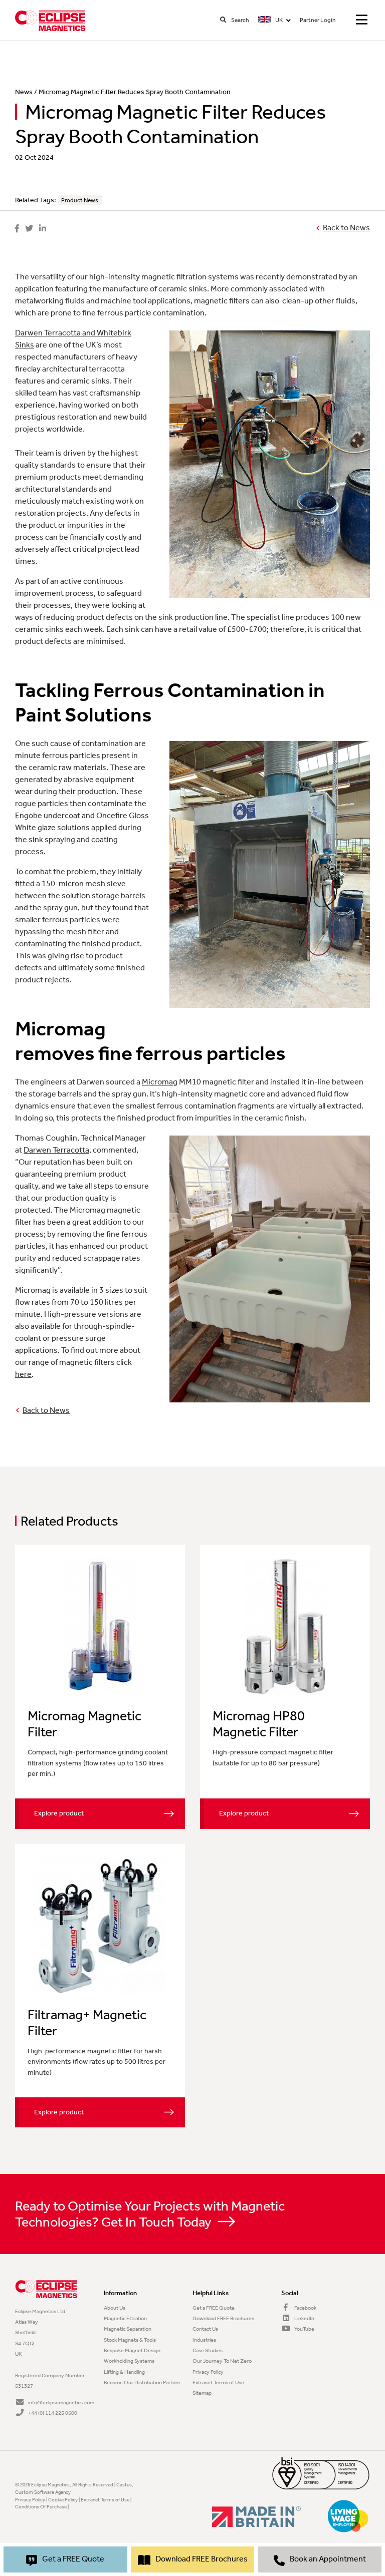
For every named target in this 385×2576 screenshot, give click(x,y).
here (23, 1374)
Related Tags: (36, 200)
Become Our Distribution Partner (142, 2382)
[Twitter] (29, 229)
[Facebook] (17, 229)
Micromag (160, 1082)
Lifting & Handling (124, 2372)
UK (278, 20)
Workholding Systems (129, 2361)
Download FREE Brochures (223, 2318)
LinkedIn (304, 2318)
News (24, 92)
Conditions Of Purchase (41, 2507)
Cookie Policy (63, 2500)
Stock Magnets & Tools (130, 2340)
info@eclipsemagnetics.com (61, 2402)
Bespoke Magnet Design (132, 2350)
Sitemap (202, 2393)
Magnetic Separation (128, 2329)
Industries (204, 2340)
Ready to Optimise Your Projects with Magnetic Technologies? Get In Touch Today (150, 2214)
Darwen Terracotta (56, 1150)
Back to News (346, 228)
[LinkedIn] (43, 229)
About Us (115, 2308)
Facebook (305, 2308)
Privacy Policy (208, 2372)
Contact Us (205, 2329)
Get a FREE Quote (214, 2308)
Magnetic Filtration (125, 2318)
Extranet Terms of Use (218, 2382)
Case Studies (208, 2350)
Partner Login (318, 20)
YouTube (304, 2329)
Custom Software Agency (43, 2492)
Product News (80, 200)
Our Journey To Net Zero (222, 2361)
